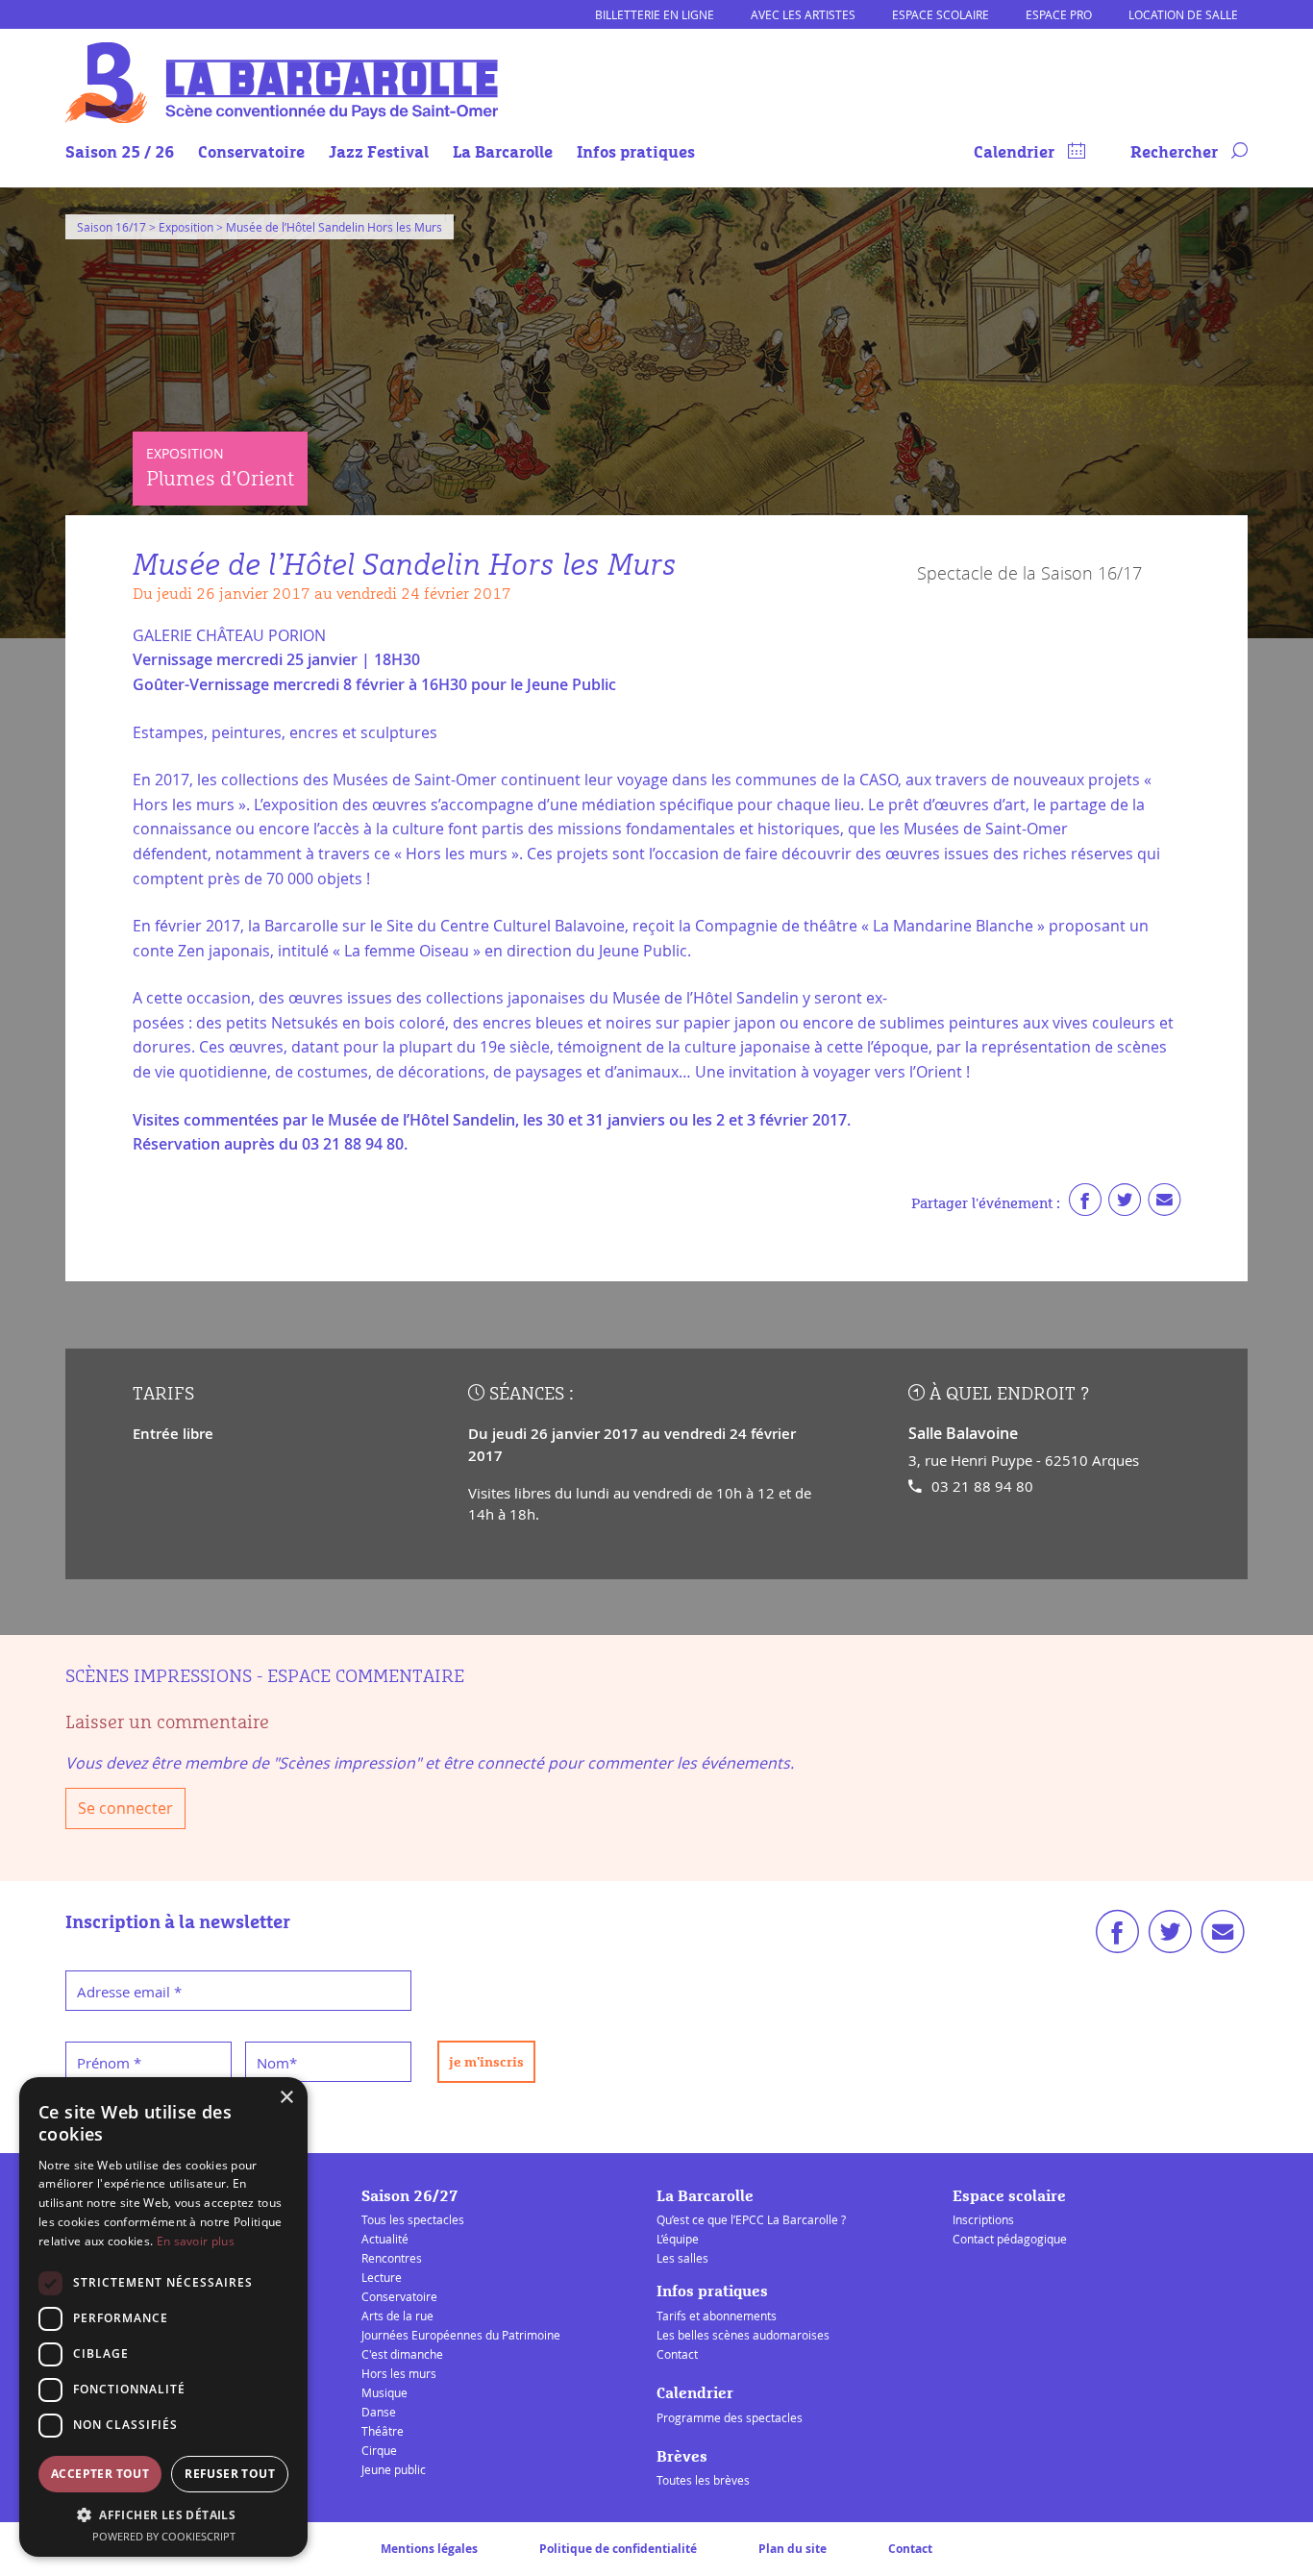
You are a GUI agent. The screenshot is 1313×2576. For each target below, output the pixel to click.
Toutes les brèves (703, 2480)
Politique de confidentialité (618, 2549)
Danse (379, 2412)
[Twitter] (1125, 1204)
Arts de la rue (397, 2316)
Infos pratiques (636, 153)
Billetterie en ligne (655, 14)
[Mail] (1164, 1204)
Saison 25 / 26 (120, 153)
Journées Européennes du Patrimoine (461, 2335)
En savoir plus (196, 2241)
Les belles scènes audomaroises (743, 2335)
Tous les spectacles (413, 2219)
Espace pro (1059, 14)
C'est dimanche (402, 2354)
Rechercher (1176, 153)
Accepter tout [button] (100, 2474)
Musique (384, 2392)
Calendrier (1016, 153)
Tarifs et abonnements (717, 2316)
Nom (277, 2063)
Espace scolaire (941, 14)
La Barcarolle (503, 153)
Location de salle (1183, 14)
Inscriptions (983, 2219)
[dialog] (163, 2317)
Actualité (385, 2239)
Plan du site (793, 2549)
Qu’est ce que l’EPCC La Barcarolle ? (751, 2219)
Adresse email (129, 1992)
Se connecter (125, 1808)
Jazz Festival (379, 153)
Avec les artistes (803, 14)
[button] (163, 2514)
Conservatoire (251, 153)
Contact (677, 2354)
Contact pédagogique (1010, 2239)
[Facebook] (1085, 1204)
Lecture (382, 2277)
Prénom (109, 2063)
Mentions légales (429, 2549)
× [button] (286, 2098)
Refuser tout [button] (230, 2474)
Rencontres (392, 2258)
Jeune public (394, 2469)
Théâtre (383, 2431)
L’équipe (678, 2239)
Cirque (379, 2450)
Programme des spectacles (730, 2417)
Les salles (682, 2258)
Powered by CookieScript (164, 2536)
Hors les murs (399, 2373)
